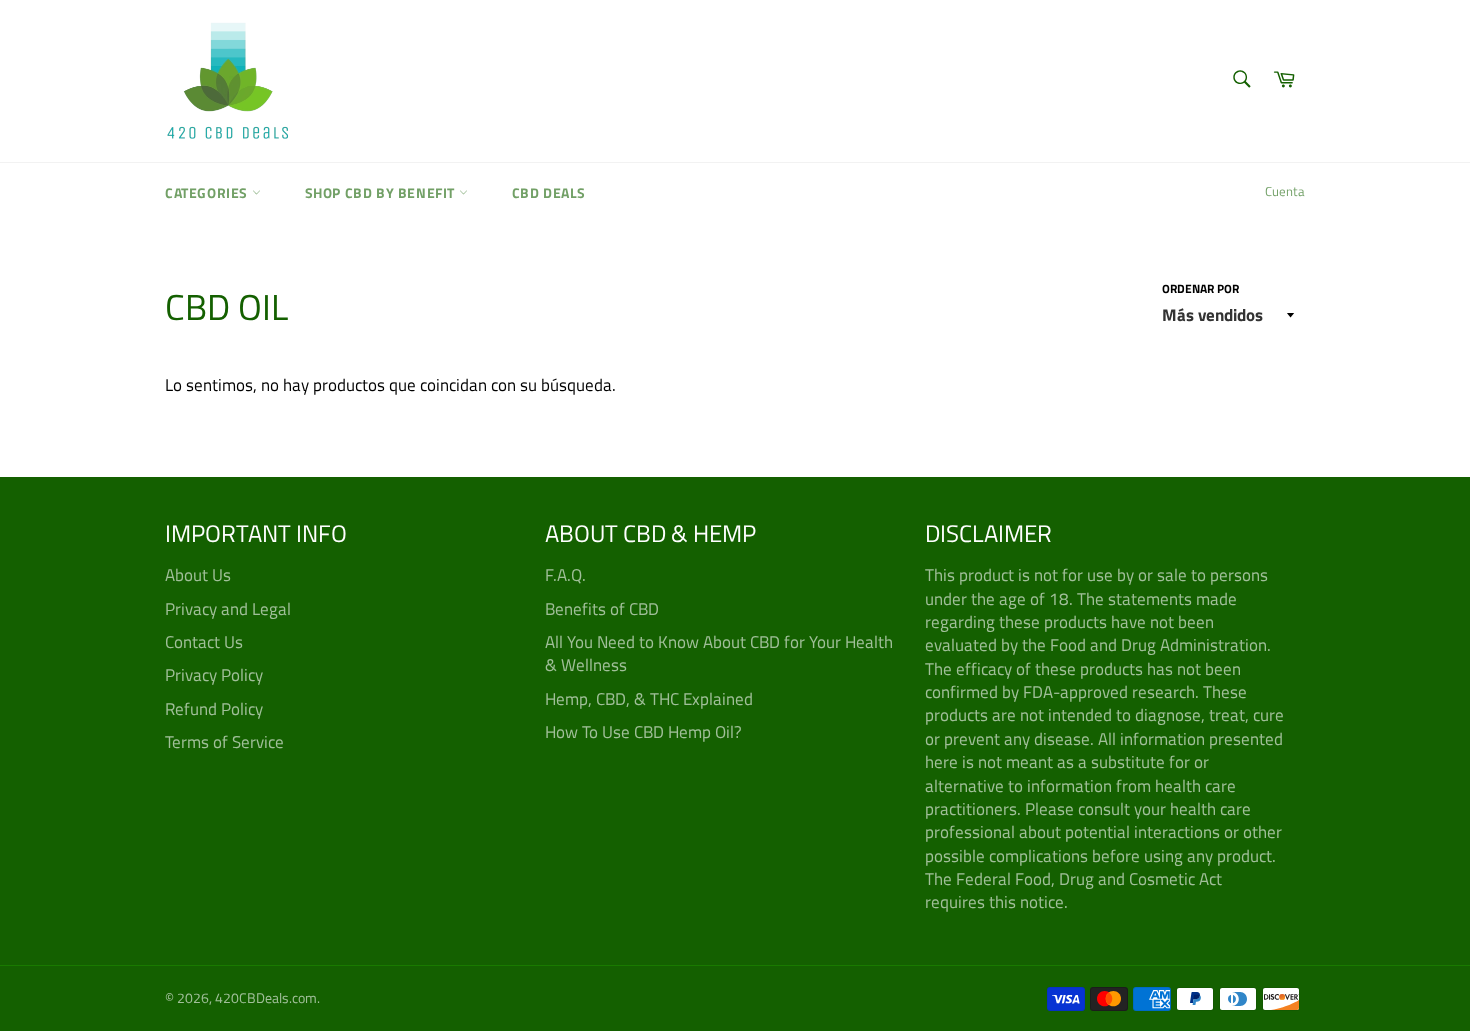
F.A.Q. (565, 575)
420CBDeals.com (266, 998)
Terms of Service (224, 742)
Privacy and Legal (228, 609)
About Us (198, 575)
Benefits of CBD (602, 609)
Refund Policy (214, 709)
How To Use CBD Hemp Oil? (643, 732)
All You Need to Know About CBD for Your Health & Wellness (719, 653)
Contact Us (204, 642)
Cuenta (1285, 191)
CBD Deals (549, 192)
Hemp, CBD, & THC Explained (649, 699)
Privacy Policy (214, 675)
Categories (208, 192)
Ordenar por (1200, 289)
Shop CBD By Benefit (382, 192)
